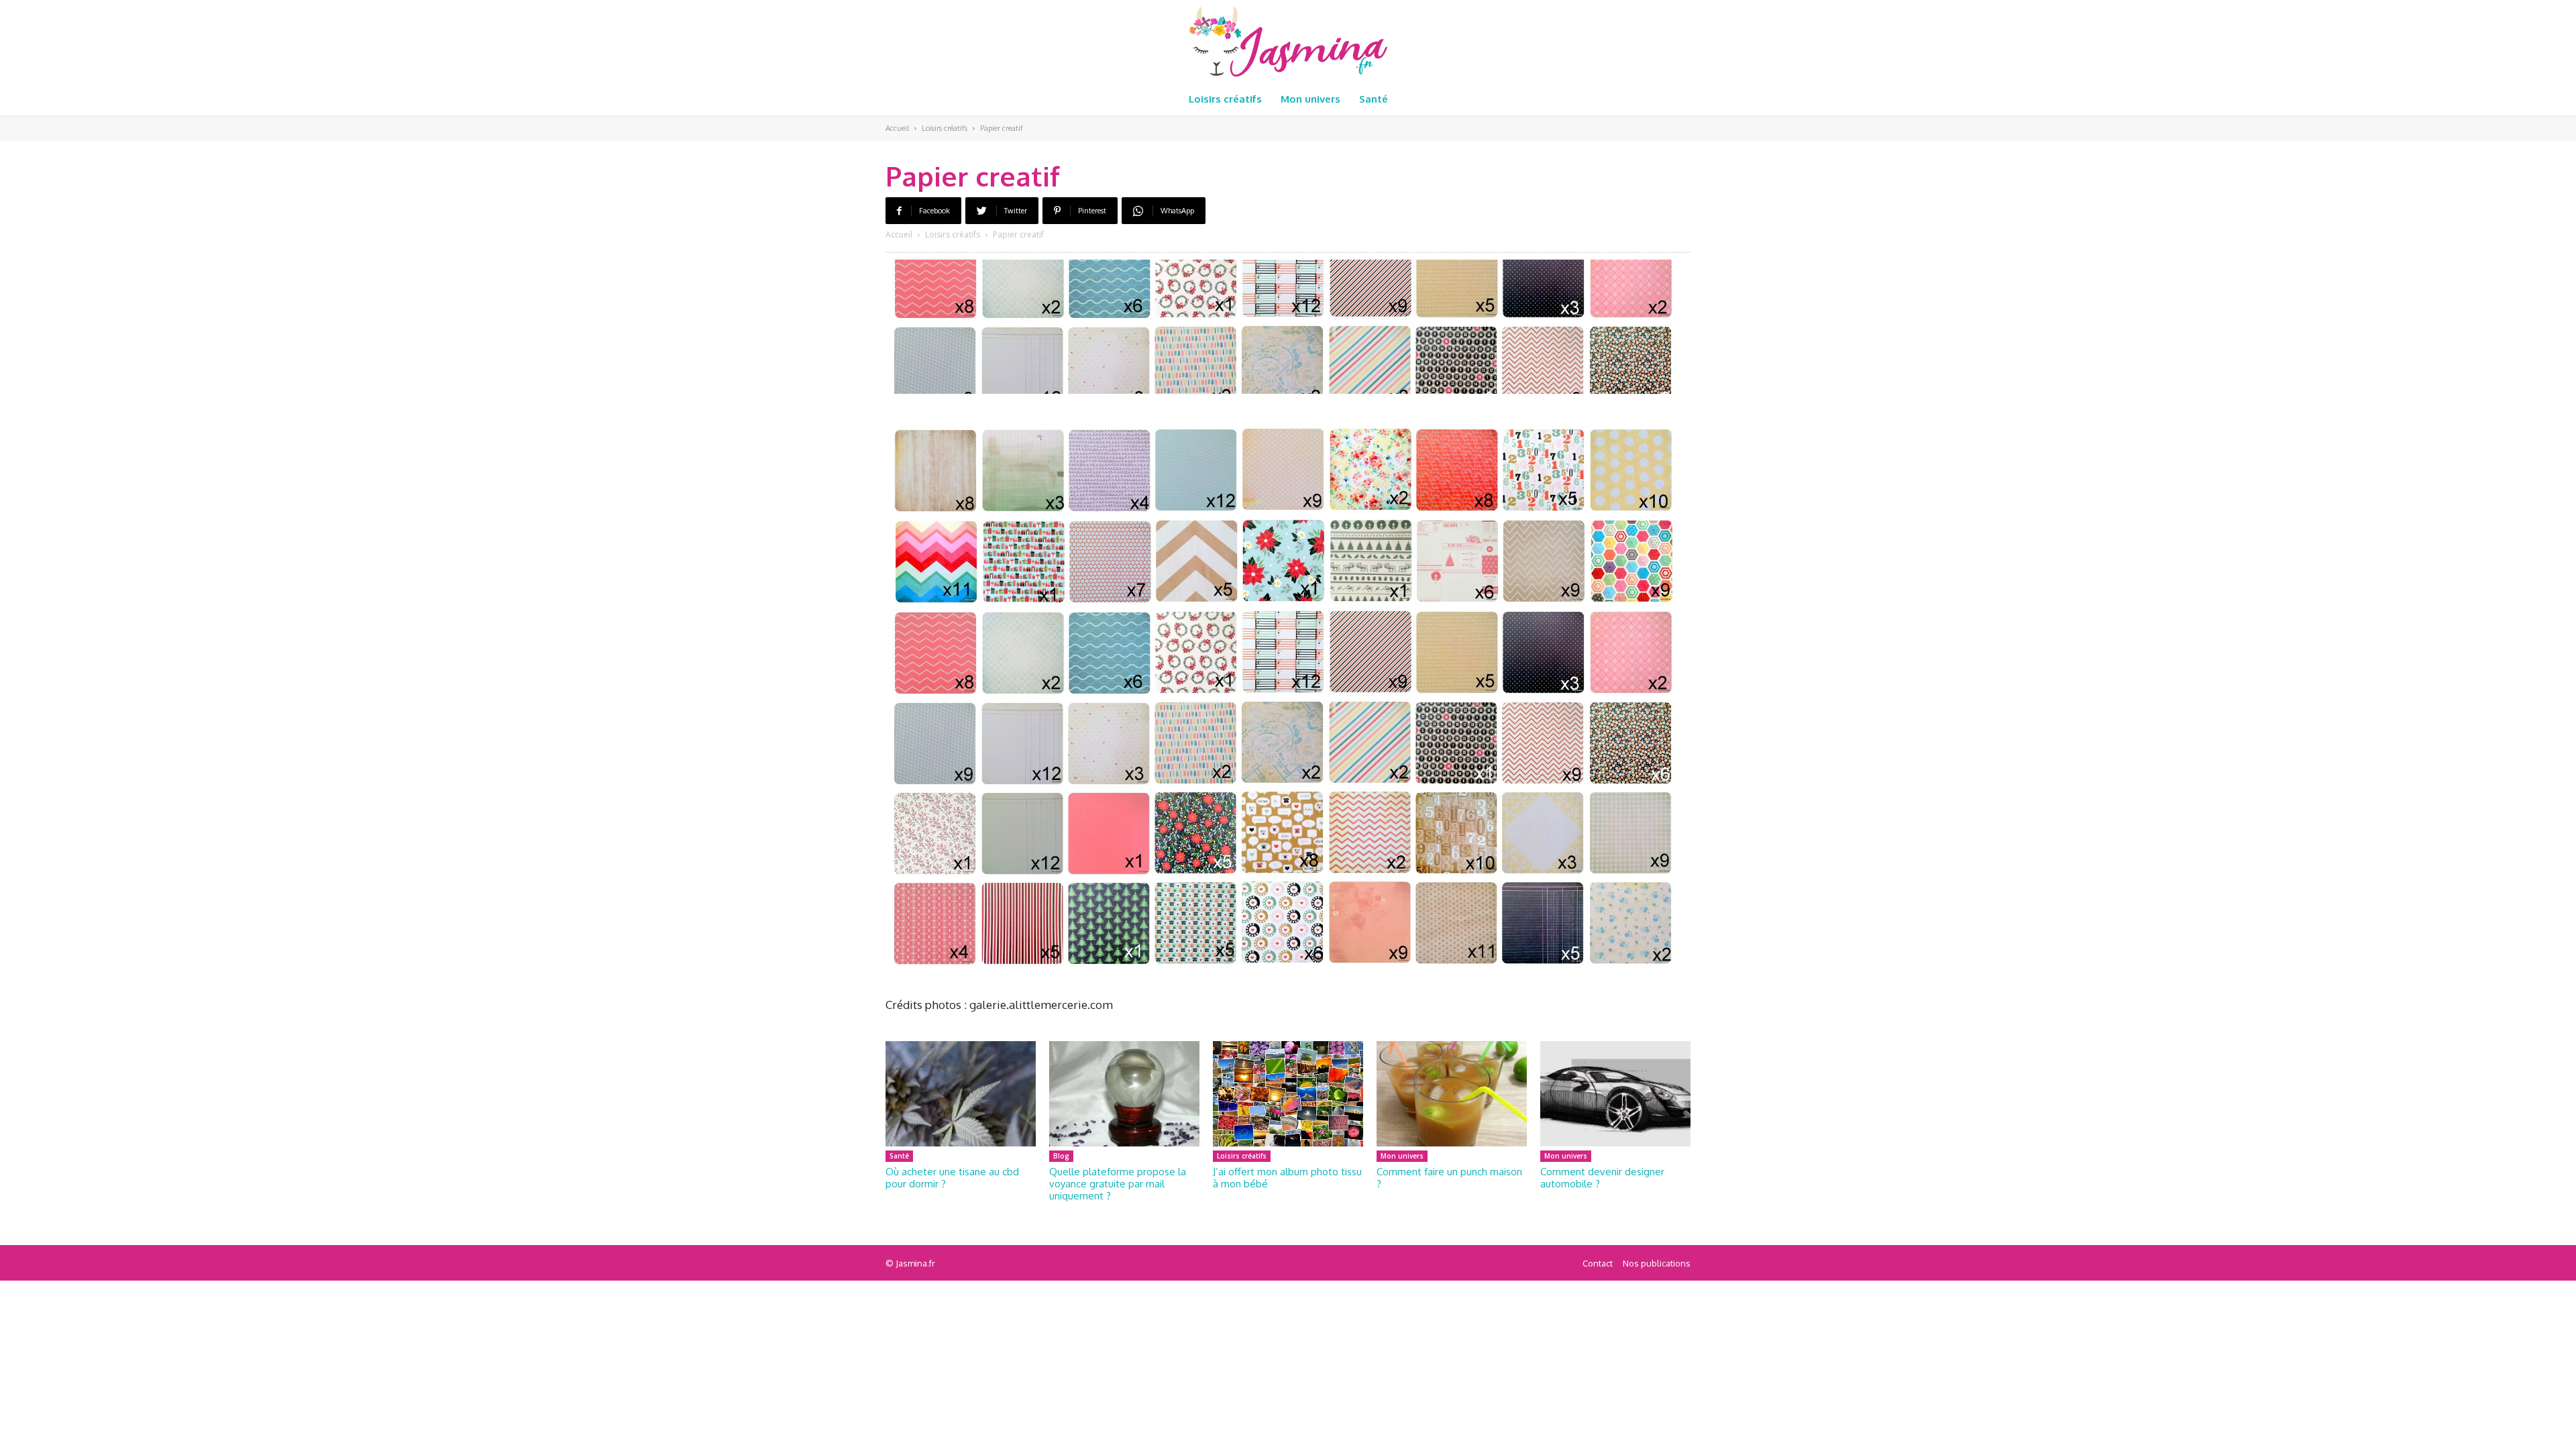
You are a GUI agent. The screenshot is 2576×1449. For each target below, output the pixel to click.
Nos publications (1657, 1263)
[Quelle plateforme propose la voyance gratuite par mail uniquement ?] (1124, 1094)
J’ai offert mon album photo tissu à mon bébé (1287, 1178)
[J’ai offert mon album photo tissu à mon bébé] (1288, 1094)
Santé (899, 1156)
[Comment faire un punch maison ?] (1452, 1094)
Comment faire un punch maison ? (1449, 1178)
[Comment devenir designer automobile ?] (1615, 1094)
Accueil (897, 128)
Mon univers (1402, 1156)
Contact (1598, 1263)
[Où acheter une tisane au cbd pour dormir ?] (961, 1094)
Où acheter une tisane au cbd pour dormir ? (952, 1178)
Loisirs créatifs (945, 128)
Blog (1061, 1156)
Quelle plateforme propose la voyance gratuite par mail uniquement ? (1118, 1184)
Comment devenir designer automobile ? (1602, 1178)
